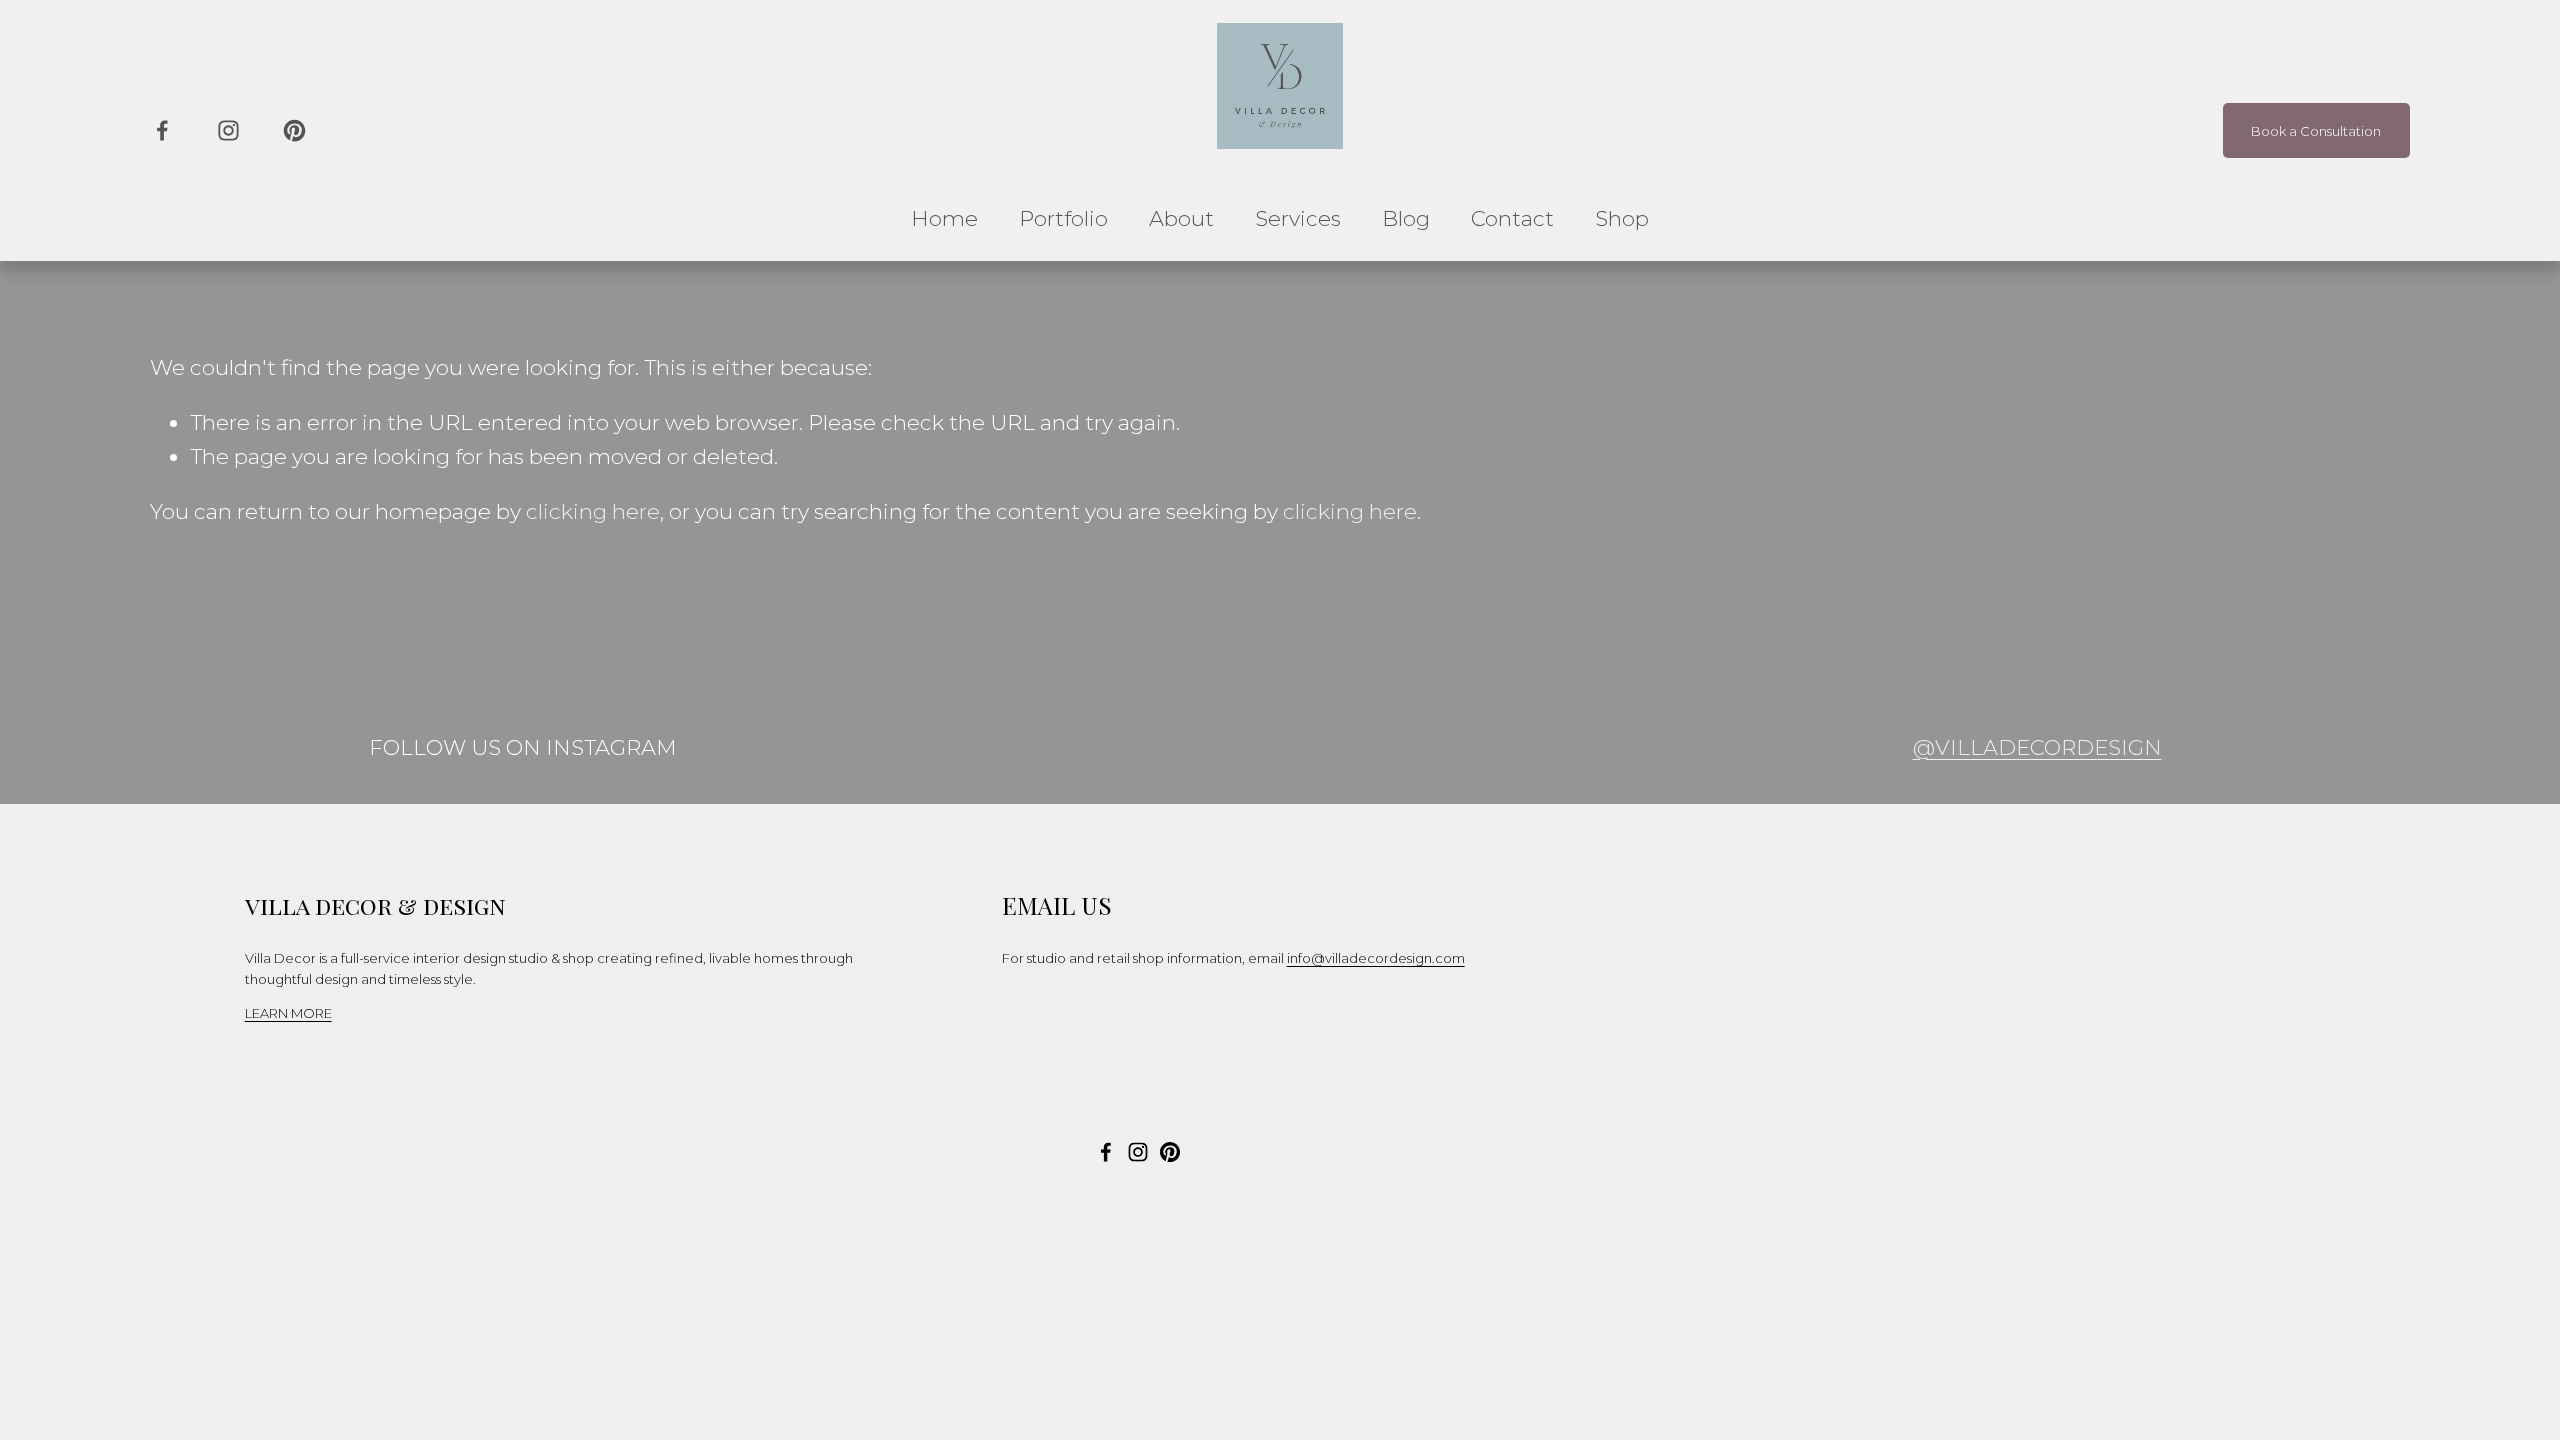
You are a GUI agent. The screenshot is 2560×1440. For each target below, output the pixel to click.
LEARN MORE (288, 1013)
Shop (1622, 218)
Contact (1512, 218)
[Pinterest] (294, 130)
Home (944, 218)
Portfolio (1063, 218)
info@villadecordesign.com (1376, 958)
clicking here (593, 511)
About (1181, 218)
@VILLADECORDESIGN (2037, 747)
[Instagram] (228, 130)
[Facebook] (162, 130)
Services (1298, 218)
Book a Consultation (2316, 131)
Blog (1406, 218)
